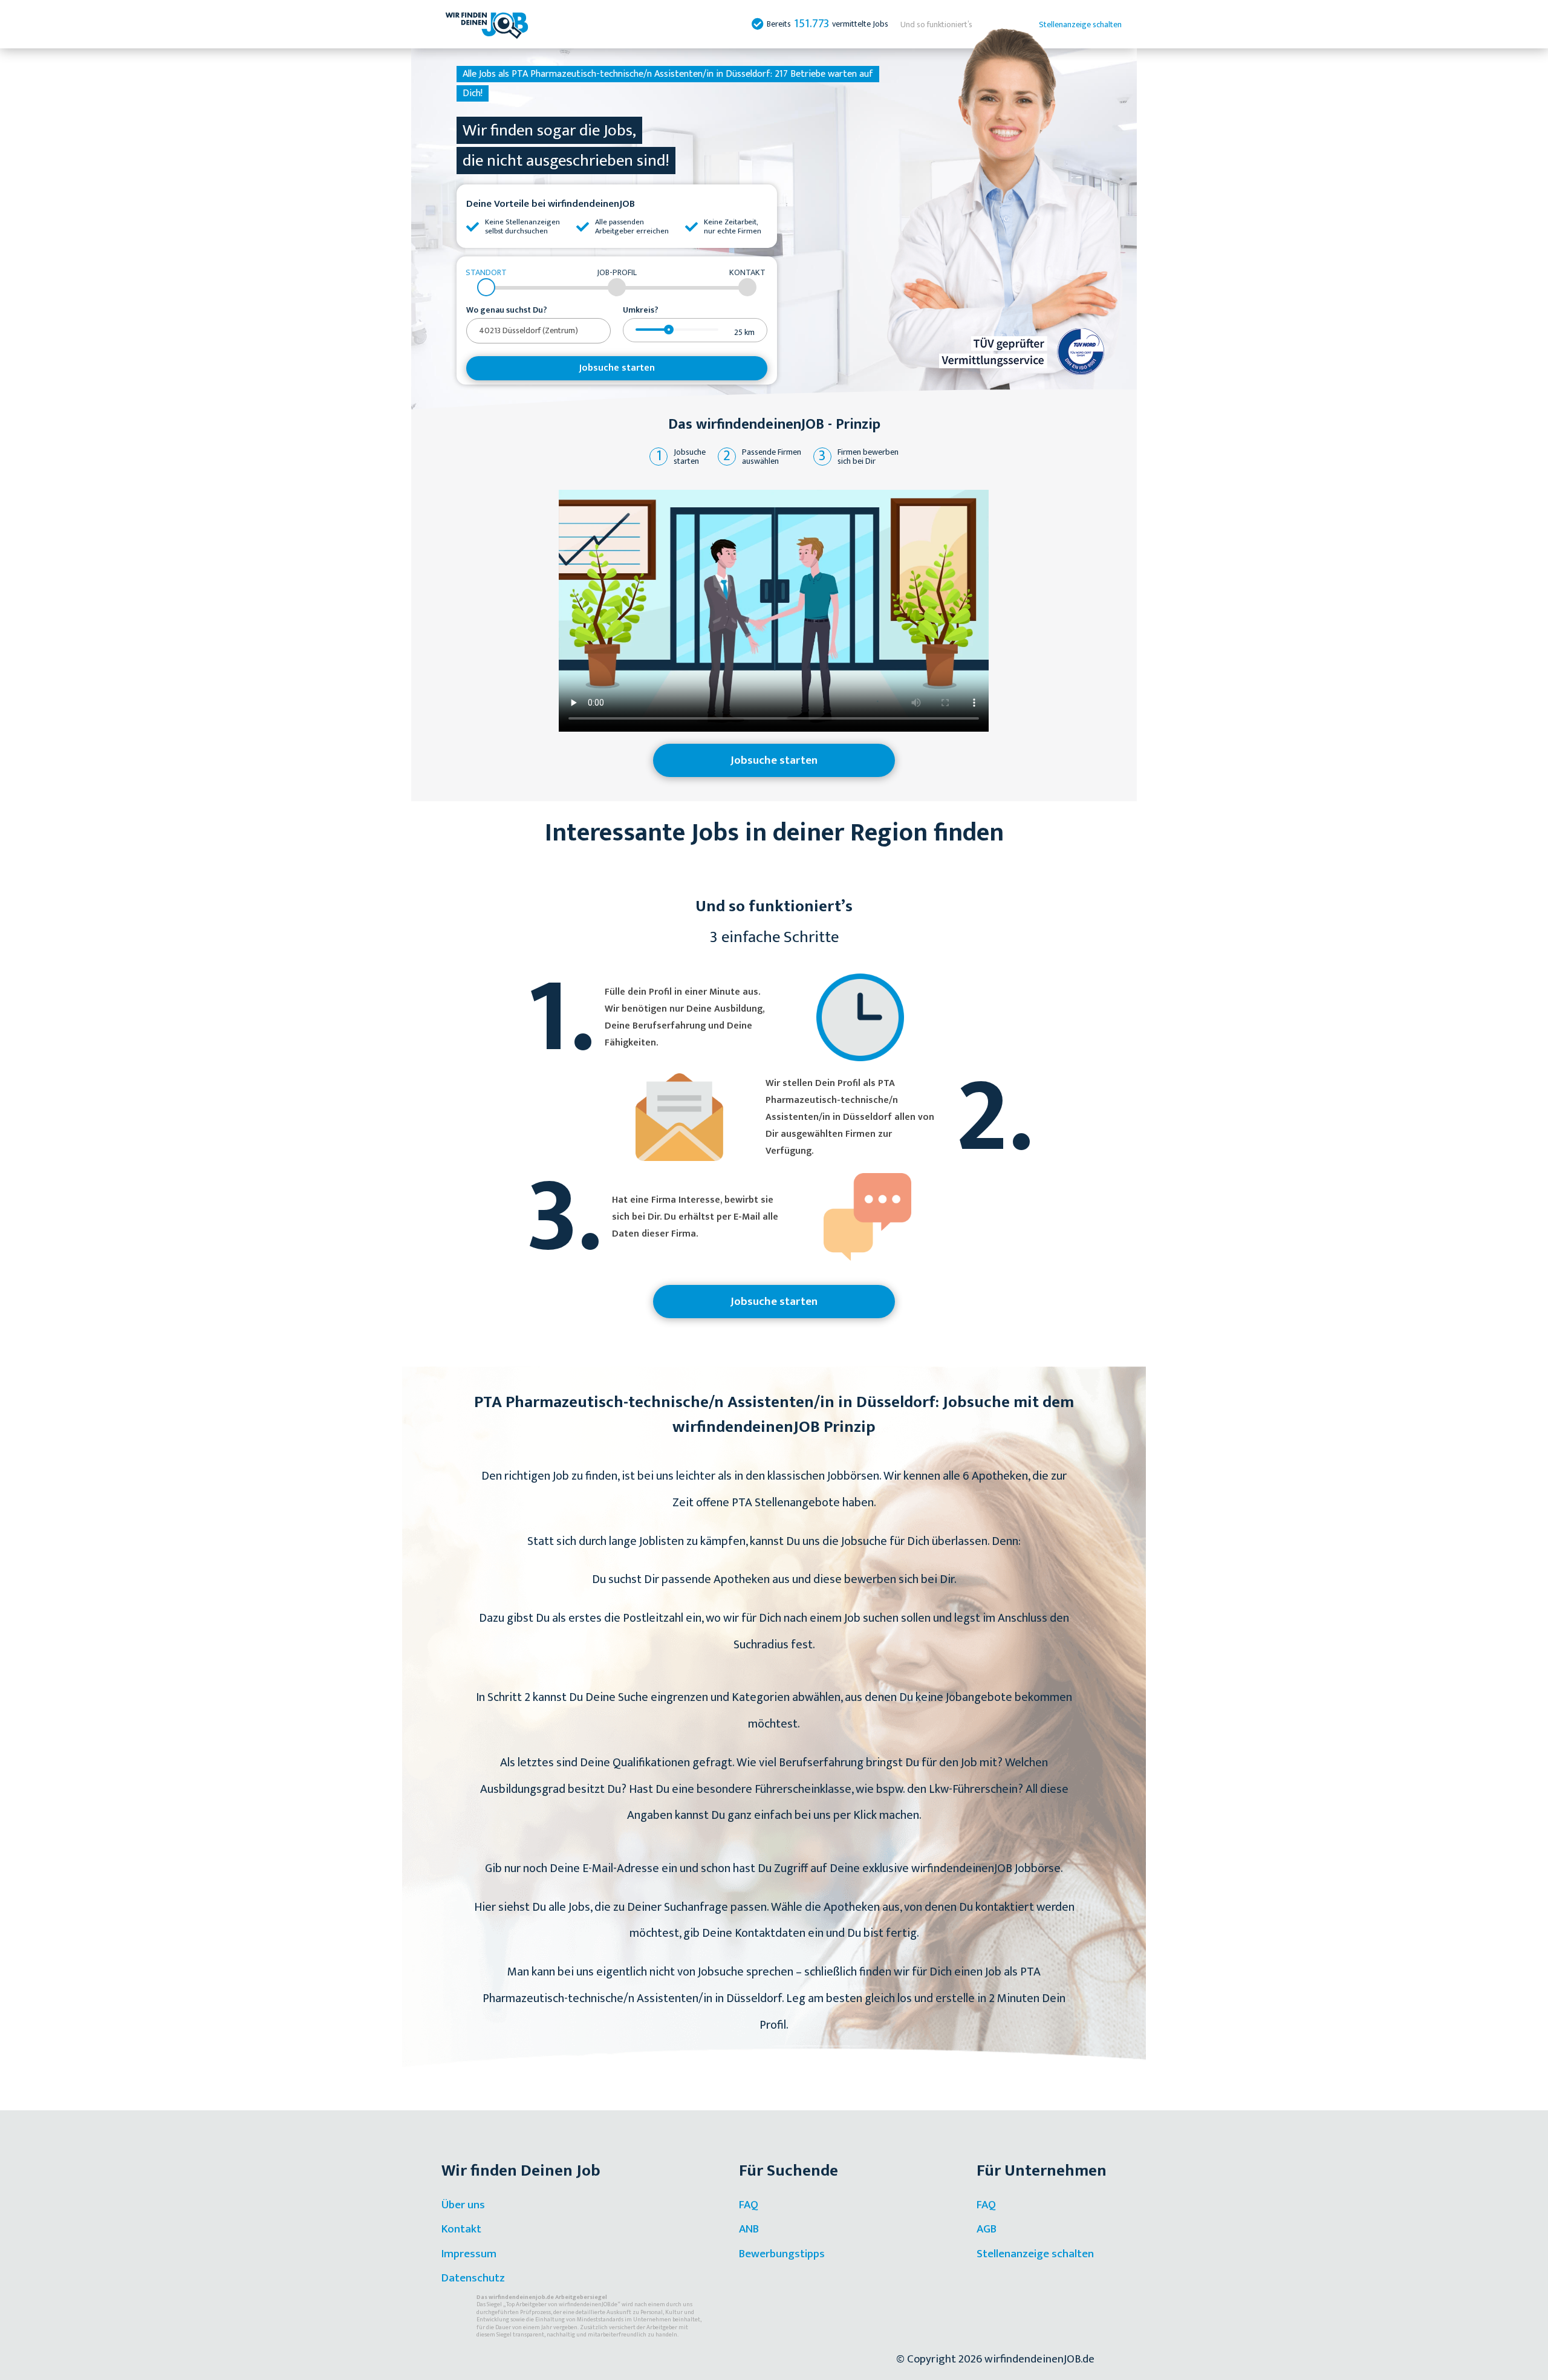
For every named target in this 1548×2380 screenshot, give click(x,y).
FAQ (749, 2205)
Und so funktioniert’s (936, 24)
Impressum (469, 2254)
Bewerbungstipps (782, 2254)
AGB (987, 2229)
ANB (749, 2229)
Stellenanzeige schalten (1080, 24)
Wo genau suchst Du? (507, 310)
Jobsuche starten (617, 368)
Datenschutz (473, 2278)
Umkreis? (641, 310)
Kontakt (461, 2229)
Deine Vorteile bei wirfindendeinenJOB (551, 204)
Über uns (463, 2205)
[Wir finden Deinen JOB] (487, 24)
